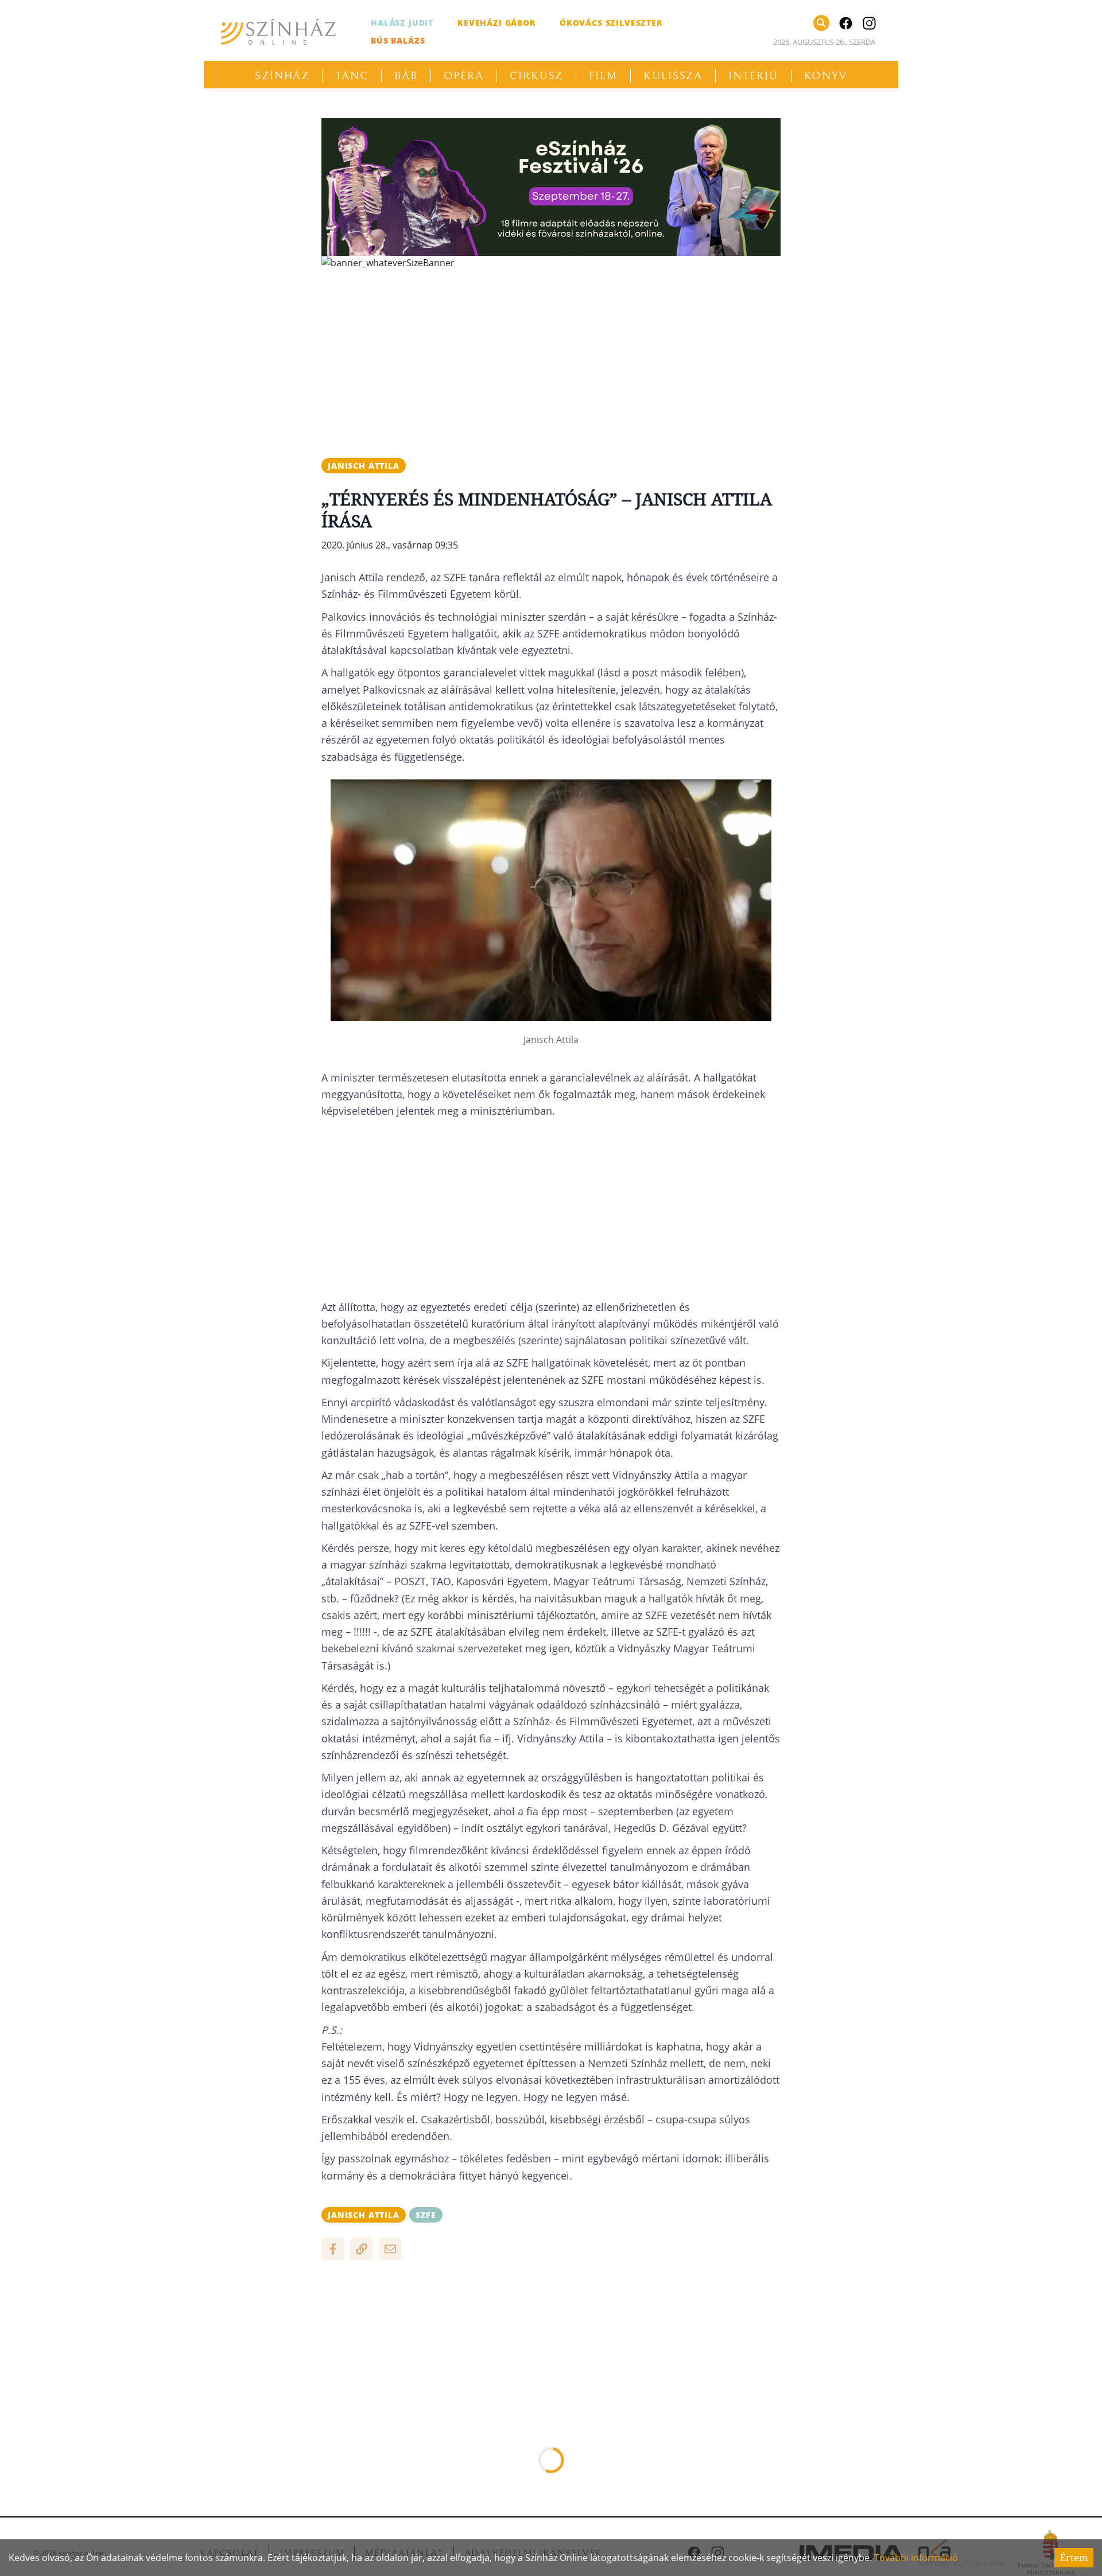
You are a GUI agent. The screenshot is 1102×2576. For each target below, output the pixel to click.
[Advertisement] (551, 359)
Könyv (826, 76)
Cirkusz (536, 76)
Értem (1074, 2558)
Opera (464, 76)
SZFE (426, 2215)
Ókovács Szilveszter (611, 23)
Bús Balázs (398, 40)
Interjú (753, 76)
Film (603, 76)
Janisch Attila (364, 466)
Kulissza (673, 76)
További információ (916, 2558)
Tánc (352, 76)
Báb (406, 76)
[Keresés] (821, 23)
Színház (282, 76)
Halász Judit (402, 23)
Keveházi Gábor (496, 23)
